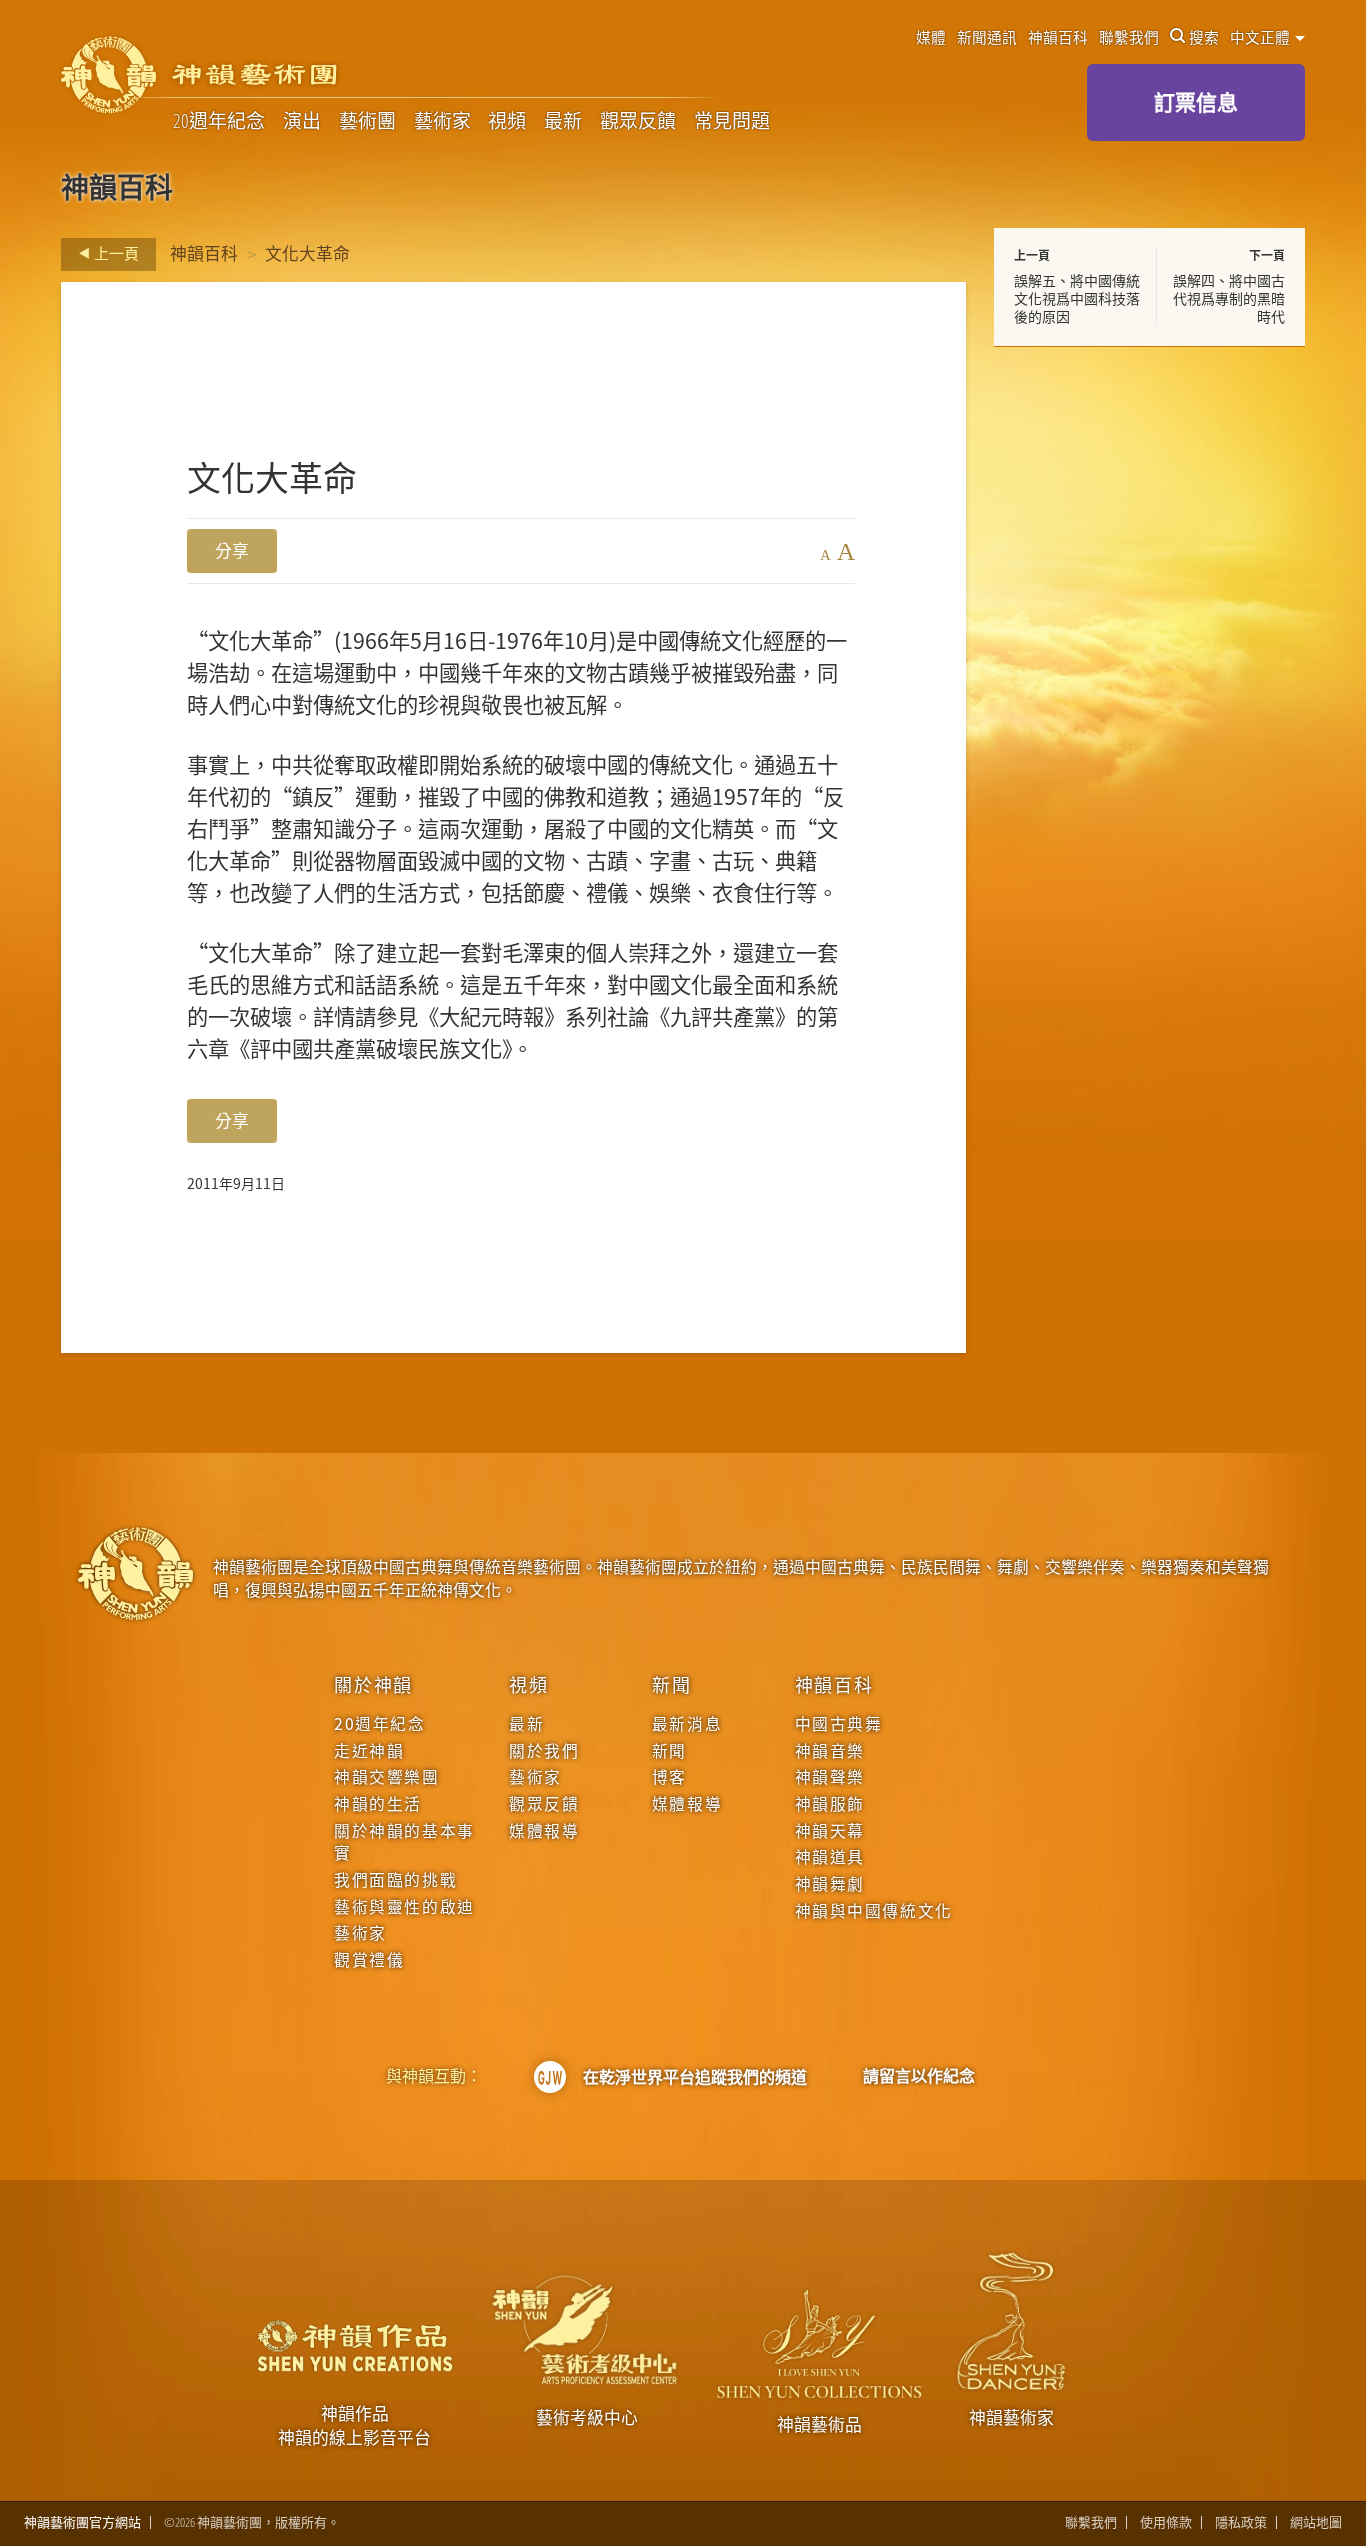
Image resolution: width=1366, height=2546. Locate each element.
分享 (232, 550)
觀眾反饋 (638, 121)
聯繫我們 (1129, 37)
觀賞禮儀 (369, 1960)
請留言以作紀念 (919, 2076)
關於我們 (544, 1751)
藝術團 (367, 121)
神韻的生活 (378, 1804)
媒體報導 (544, 1831)
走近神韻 (369, 1751)
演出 (302, 121)
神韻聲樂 (830, 1777)
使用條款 (1166, 2522)
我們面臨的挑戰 (395, 1880)
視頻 (507, 121)
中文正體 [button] (1261, 37)
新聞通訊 (987, 37)
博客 (669, 1777)
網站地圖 (1316, 2522)
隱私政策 (1241, 2522)
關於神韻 (373, 1684)
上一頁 (115, 253)
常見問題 (732, 121)
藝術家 (442, 121)
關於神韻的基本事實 (404, 1842)
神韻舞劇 (830, 1884)
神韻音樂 (830, 1751)
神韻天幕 (830, 1831)
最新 (563, 121)
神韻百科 (1058, 37)
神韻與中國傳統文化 (874, 1911)
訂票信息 (1196, 102)
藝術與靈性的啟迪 (404, 1907)
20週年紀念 (219, 121)
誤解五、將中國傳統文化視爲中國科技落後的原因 (1077, 298)
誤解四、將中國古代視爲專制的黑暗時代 (1229, 298)
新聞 (672, 1684)
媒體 (931, 37)
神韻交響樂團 (386, 1777)
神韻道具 (830, 1857)
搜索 (1204, 37)
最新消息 (687, 1724)
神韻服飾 (830, 1804)
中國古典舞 (839, 1724)
